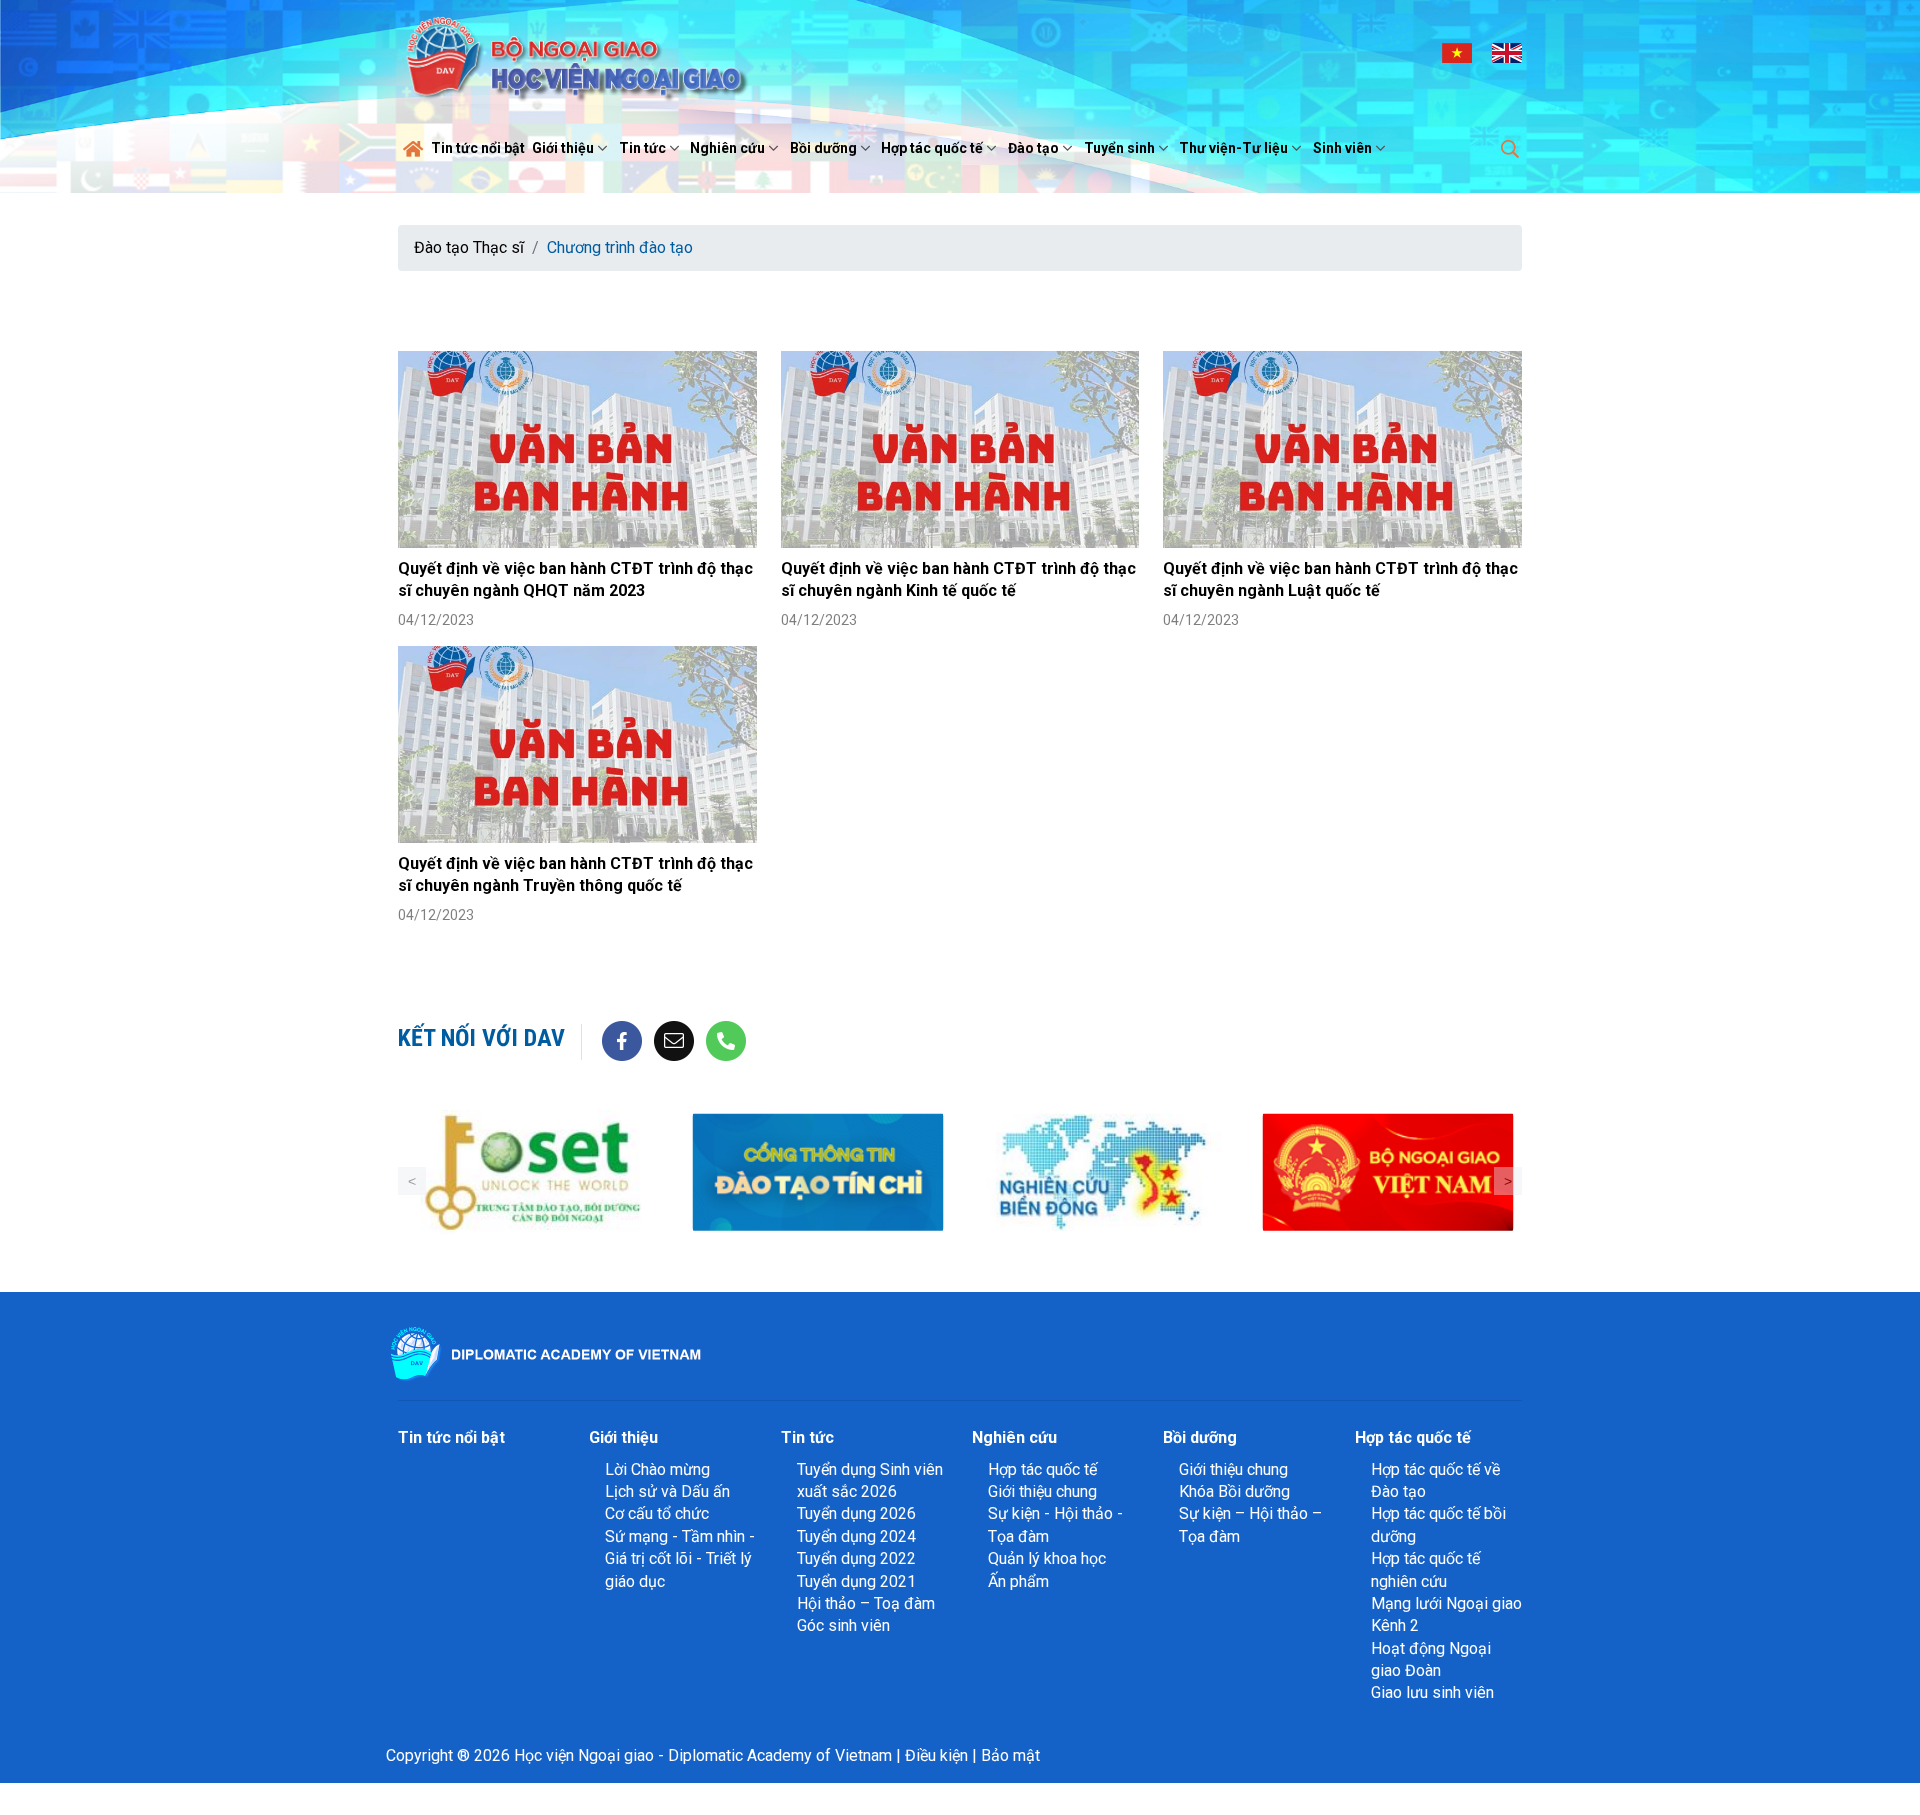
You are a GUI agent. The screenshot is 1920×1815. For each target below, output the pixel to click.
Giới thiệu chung (1042, 1491)
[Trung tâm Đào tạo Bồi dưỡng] (532, 1172)
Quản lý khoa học (1047, 1558)
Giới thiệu (563, 148)
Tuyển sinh (1119, 148)
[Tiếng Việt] (1457, 52)
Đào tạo (1033, 148)
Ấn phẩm (1018, 1581)
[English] (1507, 52)
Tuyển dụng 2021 (856, 1581)
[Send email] (674, 1040)
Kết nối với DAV (481, 1038)
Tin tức (642, 148)
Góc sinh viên (843, 1625)
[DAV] (574, 51)
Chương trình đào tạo (620, 247)
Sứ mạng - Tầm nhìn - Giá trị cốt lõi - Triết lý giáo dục (680, 1559)
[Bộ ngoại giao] (1102, 1172)
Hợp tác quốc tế (932, 148)
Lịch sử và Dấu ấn (667, 1491)
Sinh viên (1342, 148)
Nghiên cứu (727, 148)
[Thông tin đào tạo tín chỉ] (817, 1172)
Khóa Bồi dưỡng (1234, 1491)
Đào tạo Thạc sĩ (469, 247)
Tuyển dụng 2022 (856, 1558)
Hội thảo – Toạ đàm (866, 1603)
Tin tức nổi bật (478, 148)
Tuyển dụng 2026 (856, 1513)
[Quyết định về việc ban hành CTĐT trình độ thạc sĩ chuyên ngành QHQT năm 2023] (577, 449)
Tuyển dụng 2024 (856, 1536)
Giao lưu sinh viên (1432, 1692)
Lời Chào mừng (657, 1469)
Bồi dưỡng (823, 148)
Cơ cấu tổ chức (657, 1513)
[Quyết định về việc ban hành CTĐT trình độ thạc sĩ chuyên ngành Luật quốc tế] (1342, 449)
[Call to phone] (726, 1040)
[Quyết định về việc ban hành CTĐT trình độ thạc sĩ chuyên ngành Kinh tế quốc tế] (960, 449)
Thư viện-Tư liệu (1233, 148)
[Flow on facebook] (622, 1040)
